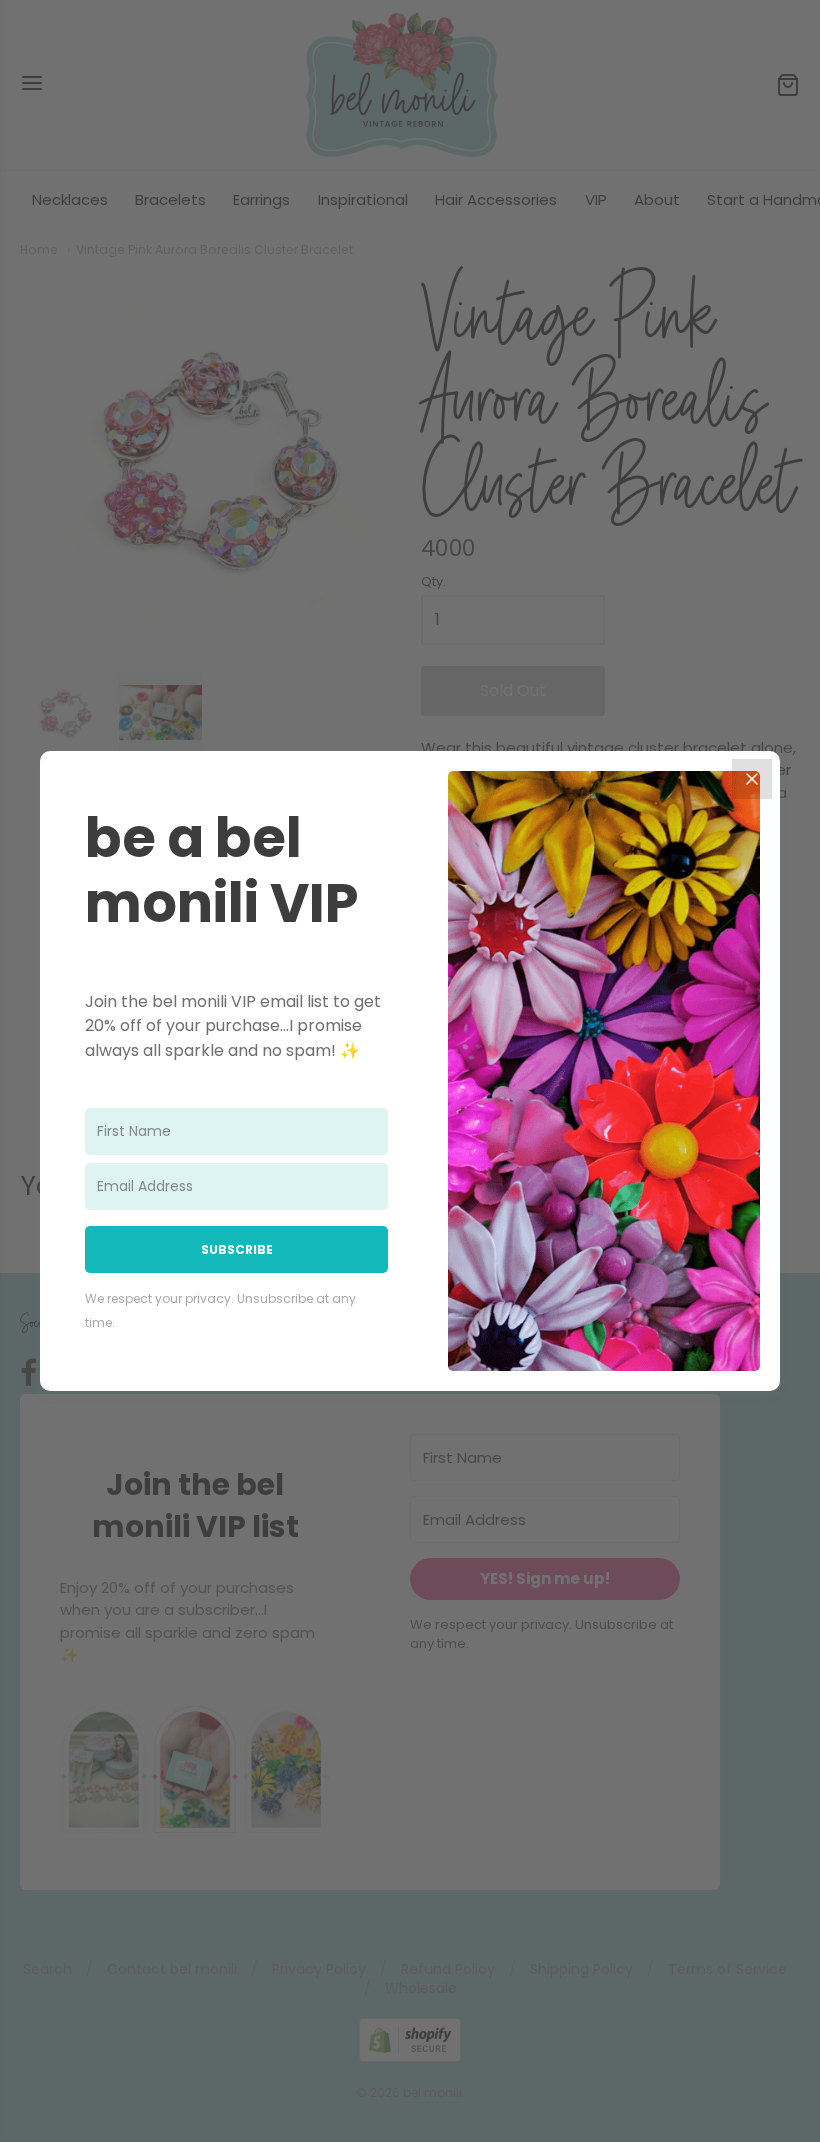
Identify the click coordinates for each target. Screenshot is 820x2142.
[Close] (752, 779)
